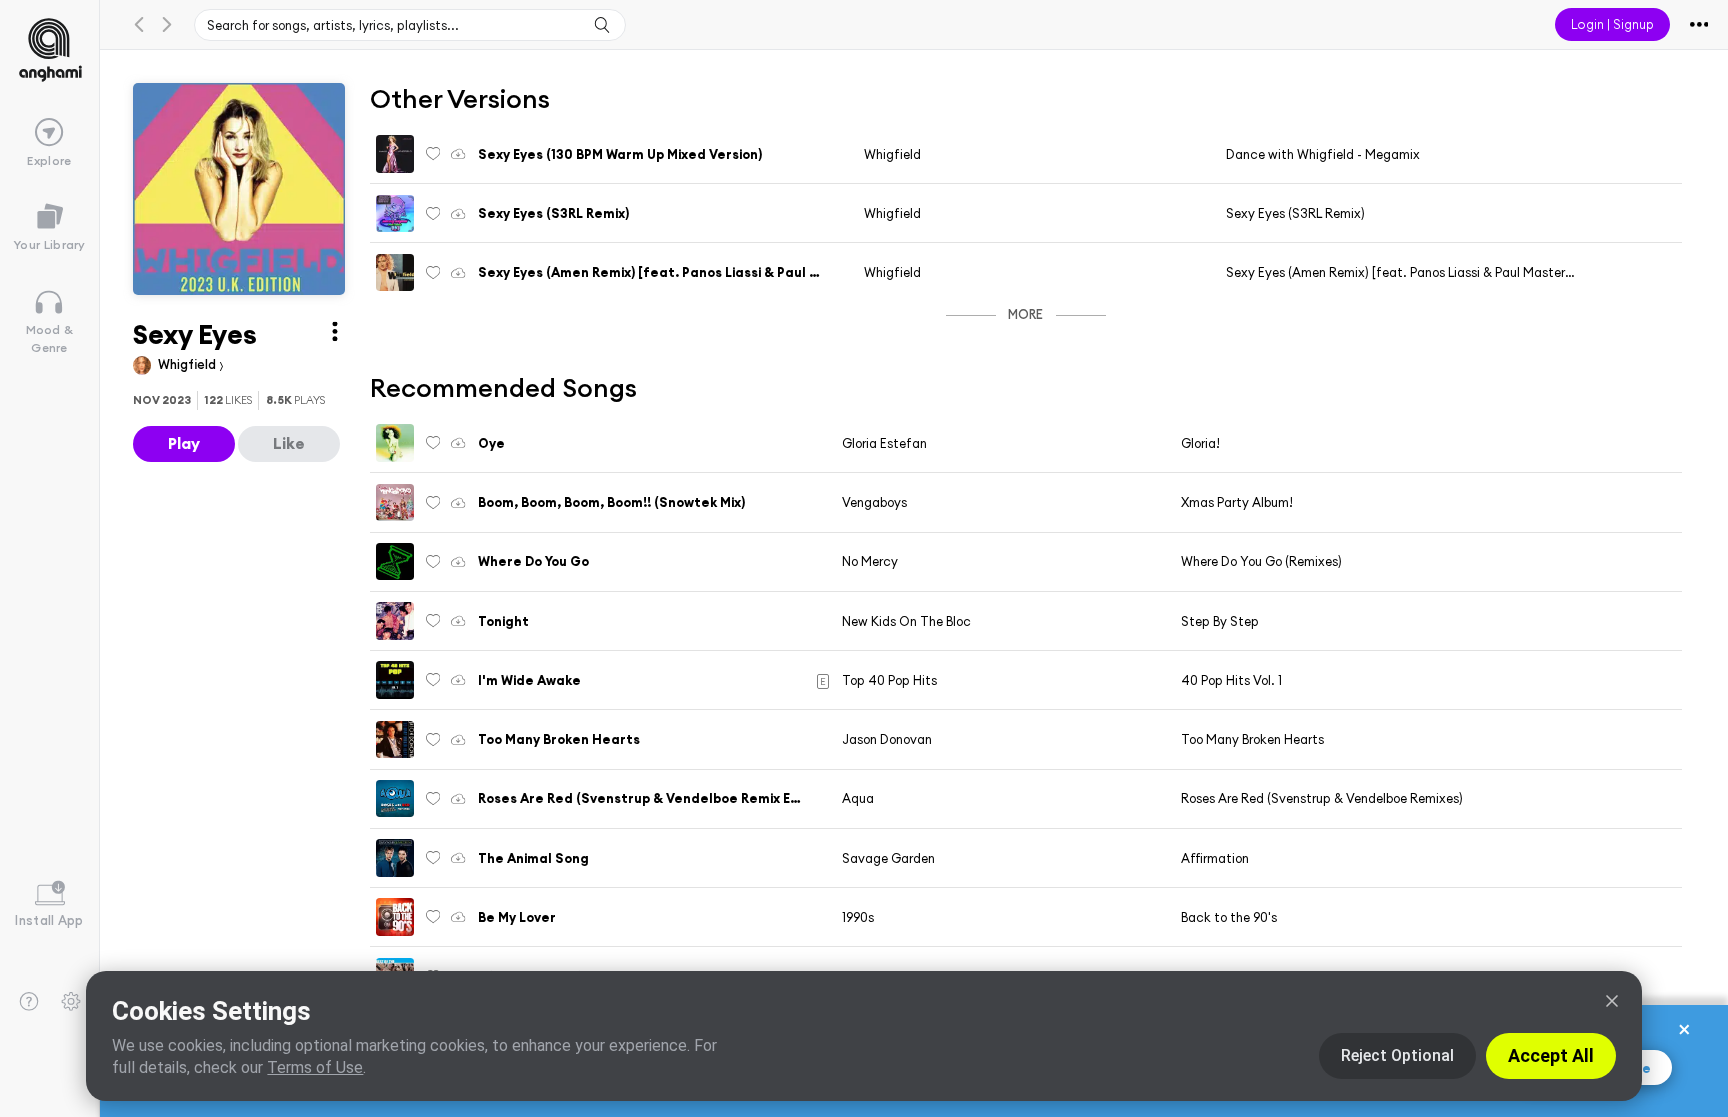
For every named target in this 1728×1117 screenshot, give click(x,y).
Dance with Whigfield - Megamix (1323, 154)
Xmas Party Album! (1237, 502)
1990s (858, 917)
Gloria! (1200, 443)
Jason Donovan (887, 739)
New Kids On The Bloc (906, 621)
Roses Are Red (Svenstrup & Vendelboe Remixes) (1322, 798)
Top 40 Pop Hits (889, 680)
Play (184, 443)
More (1025, 314)
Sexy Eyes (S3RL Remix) (1295, 213)
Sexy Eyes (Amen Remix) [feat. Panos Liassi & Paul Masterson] (1407, 272)
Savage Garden (888, 858)
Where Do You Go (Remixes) (1261, 561)
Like (289, 443)
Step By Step (1220, 621)
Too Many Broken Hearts (1252, 739)
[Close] (1612, 1001)
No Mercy (870, 561)
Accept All (1551, 1055)
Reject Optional (1397, 1055)
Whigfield (188, 364)
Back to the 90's (1229, 917)
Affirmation (1215, 858)
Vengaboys (874, 502)
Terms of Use (315, 1067)
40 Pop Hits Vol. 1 (1231, 680)
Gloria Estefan (884, 443)
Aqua (858, 798)
